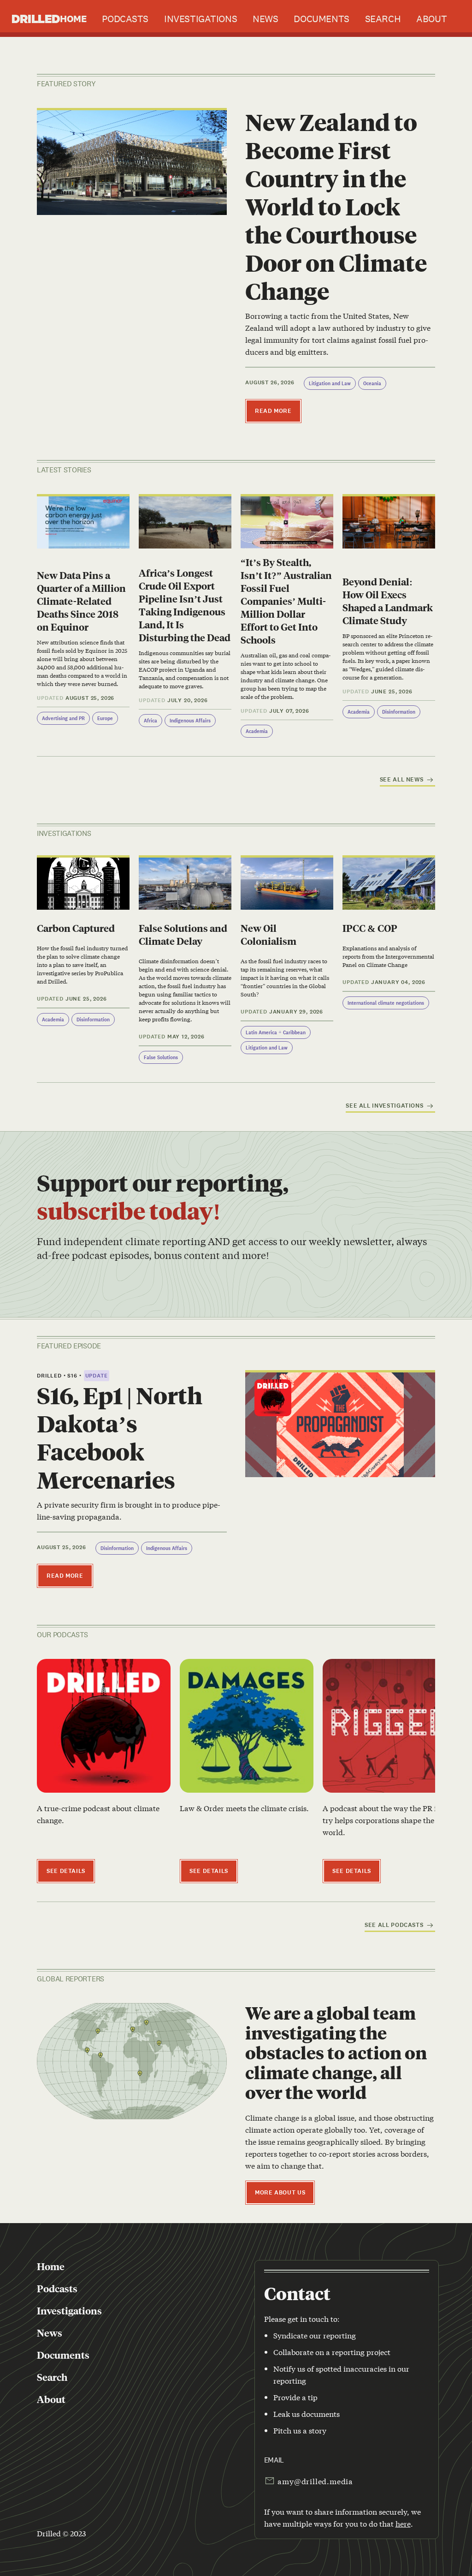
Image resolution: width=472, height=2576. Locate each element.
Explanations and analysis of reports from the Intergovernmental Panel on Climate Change (388, 956)
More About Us (280, 2193)
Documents (321, 19)
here (403, 2523)
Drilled (36, 18)
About (431, 19)
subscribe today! (129, 1210)
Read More (273, 411)
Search (383, 19)
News (265, 19)
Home (73, 19)
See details (66, 1871)
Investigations (201, 19)
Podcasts (125, 19)
